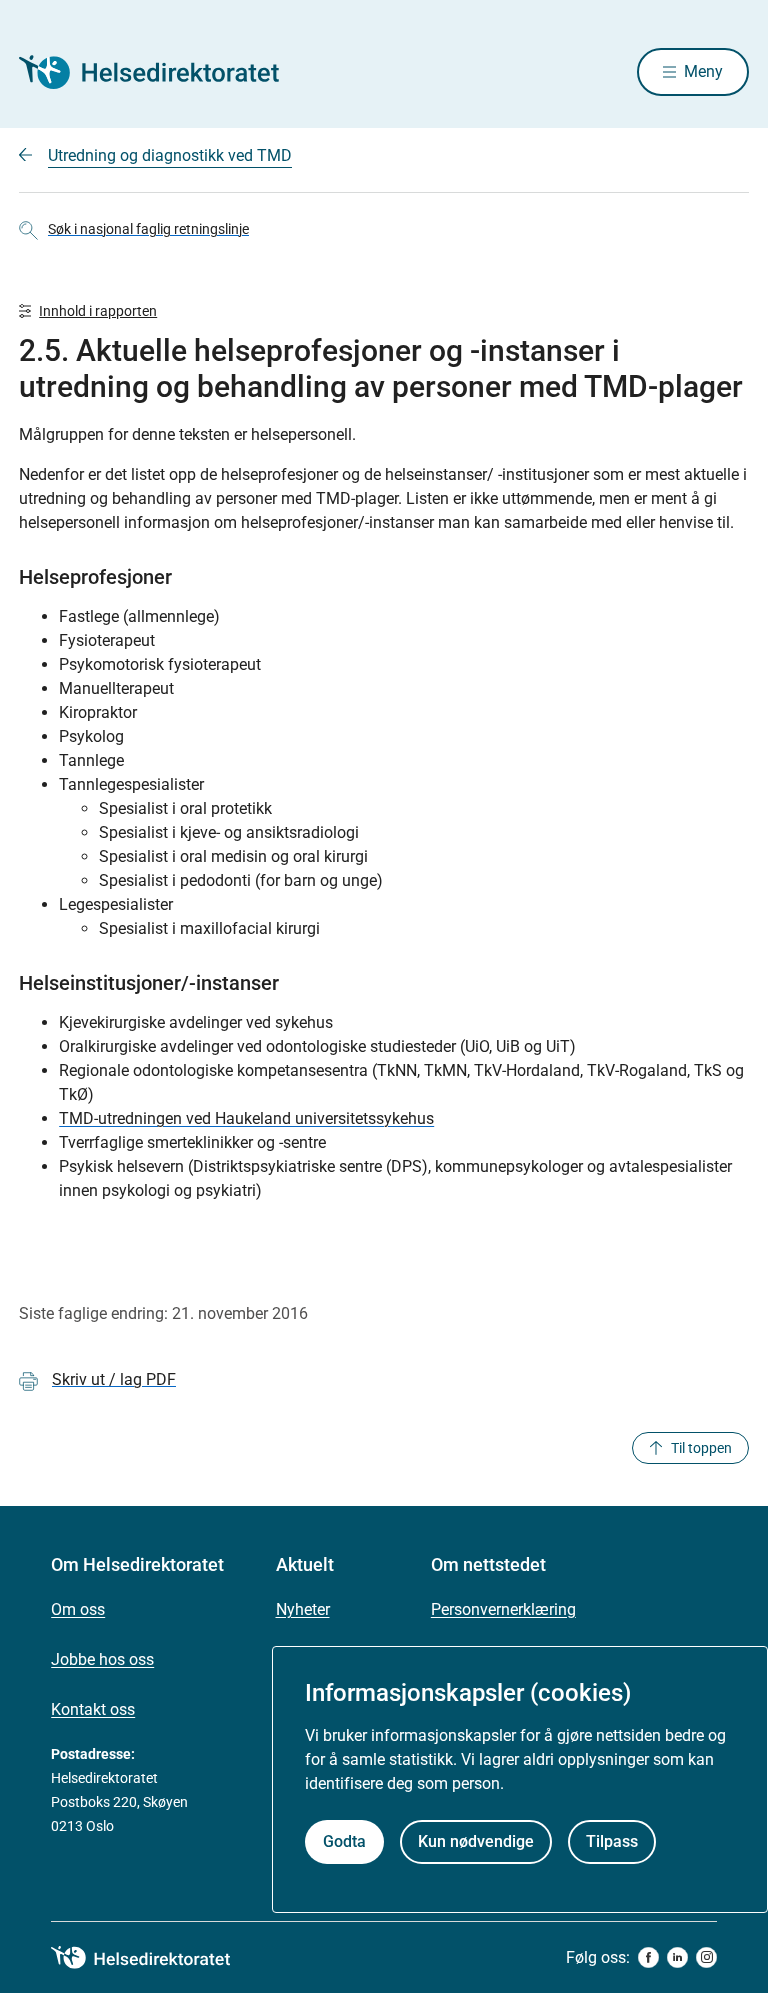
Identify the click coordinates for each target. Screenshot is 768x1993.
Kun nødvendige (476, 1841)
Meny (703, 71)
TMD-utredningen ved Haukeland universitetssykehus (246, 1118)
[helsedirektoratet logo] (155, 1958)
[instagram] (706, 1957)
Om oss (78, 1609)
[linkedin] (677, 1957)
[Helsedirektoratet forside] (163, 72)
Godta (344, 1841)
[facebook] (648, 1957)
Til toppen (701, 1448)
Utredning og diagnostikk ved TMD (170, 155)
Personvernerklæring (503, 1609)
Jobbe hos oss (102, 1659)
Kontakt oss (93, 1709)
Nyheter (303, 1609)
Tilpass (612, 1841)
